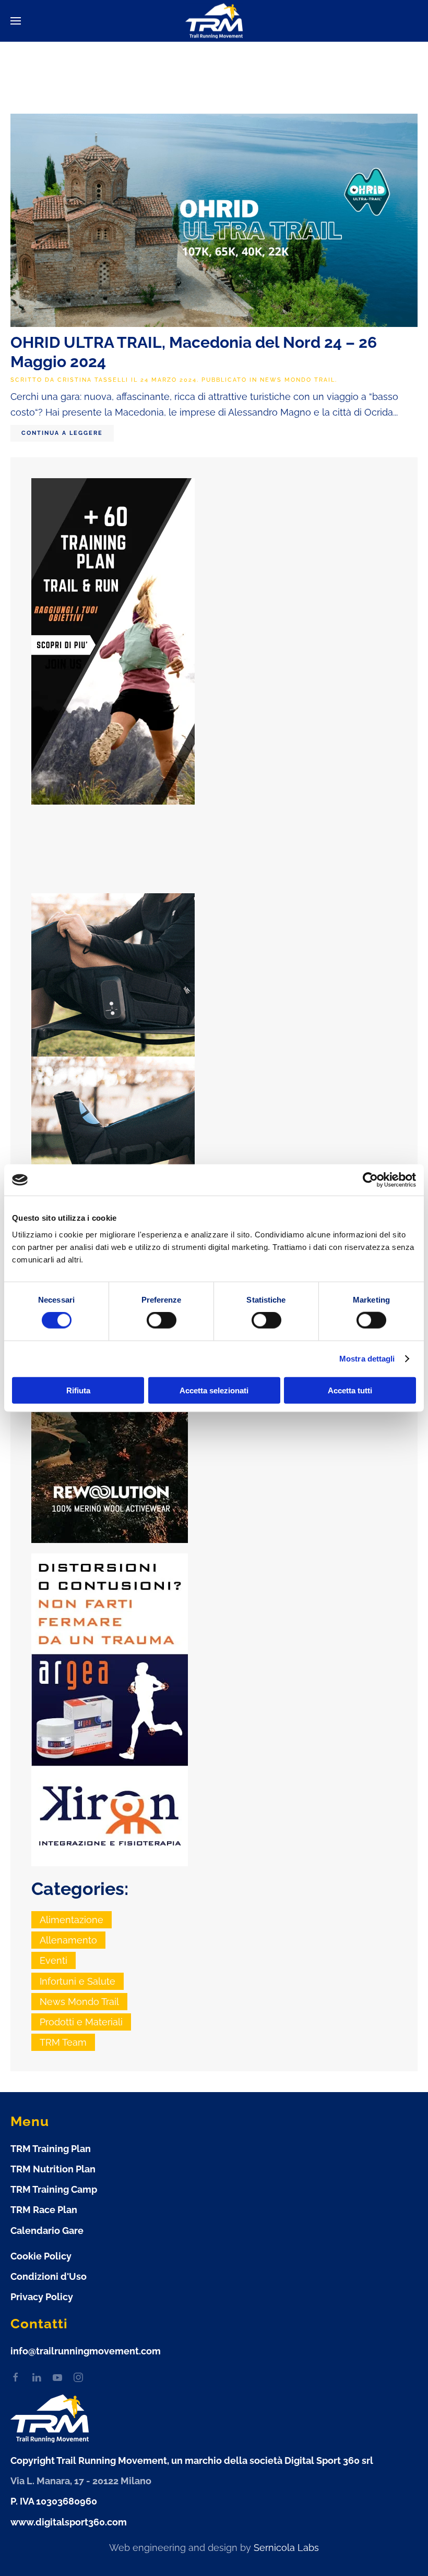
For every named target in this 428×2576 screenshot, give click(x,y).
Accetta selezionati (214, 1390)
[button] (16, 21)
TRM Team (63, 2042)
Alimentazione (72, 1920)
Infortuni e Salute (78, 1981)
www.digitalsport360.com (69, 2522)
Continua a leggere (62, 433)
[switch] (162, 1320)
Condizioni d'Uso (49, 2276)
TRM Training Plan (51, 2149)
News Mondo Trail (298, 380)
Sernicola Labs (286, 2548)
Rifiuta (78, 1390)
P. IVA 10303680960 (54, 2501)
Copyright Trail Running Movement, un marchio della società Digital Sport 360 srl (192, 2460)
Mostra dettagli (367, 1359)
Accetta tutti (350, 1390)
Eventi (53, 1960)
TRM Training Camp (54, 2189)
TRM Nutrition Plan (53, 2169)
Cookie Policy (41, 2256)
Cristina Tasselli (93, 380)
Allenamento (68, 1940)
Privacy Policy (42, 2297)
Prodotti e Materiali (81, 2022)
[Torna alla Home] (214, 21)
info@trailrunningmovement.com (86, 2351)
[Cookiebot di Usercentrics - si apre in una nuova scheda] (370, 1180)
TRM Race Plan (44, 2210)
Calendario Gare (47, 2231)
